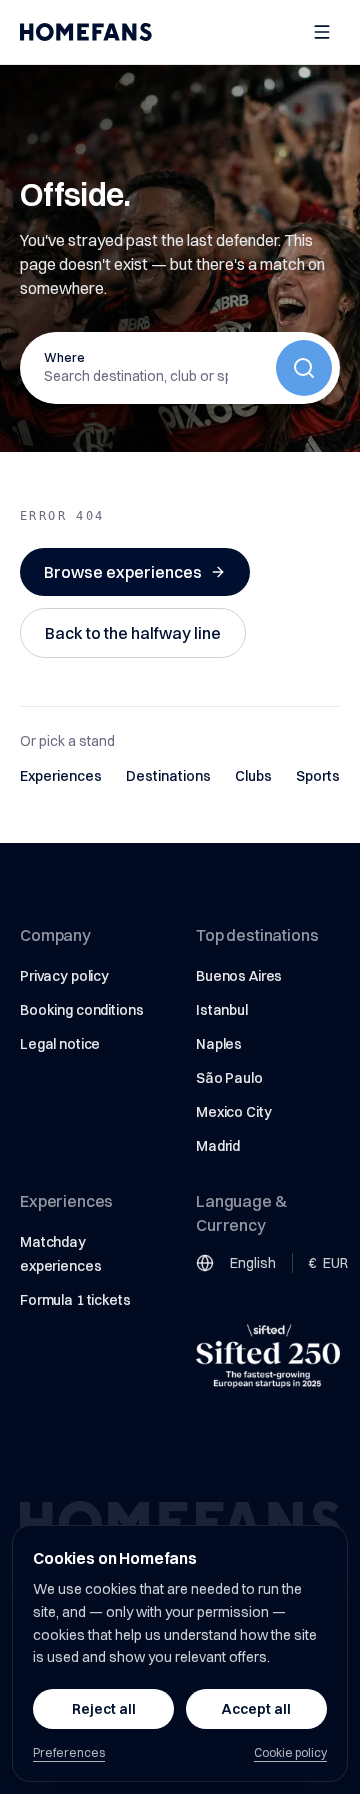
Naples (219, 1044)
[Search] (304, 368)
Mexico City (233, 1112)
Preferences (69, 1752)
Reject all (104, 1709)
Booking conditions (81, 1010)
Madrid (218, 1146)
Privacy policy (64, 976)
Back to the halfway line (133, 633)
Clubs (253, 776)
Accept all (256, 1709)
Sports (318, 776)
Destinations (168, 776)
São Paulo (229, 1078)
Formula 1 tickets (75, 1300)
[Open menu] (322, 32)
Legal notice (60, 1044)
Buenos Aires (239, 976)
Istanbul (222, 1010)
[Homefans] (86, 32)
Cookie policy (290, 1752)
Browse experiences (123, 572)
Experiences (61, 776)
